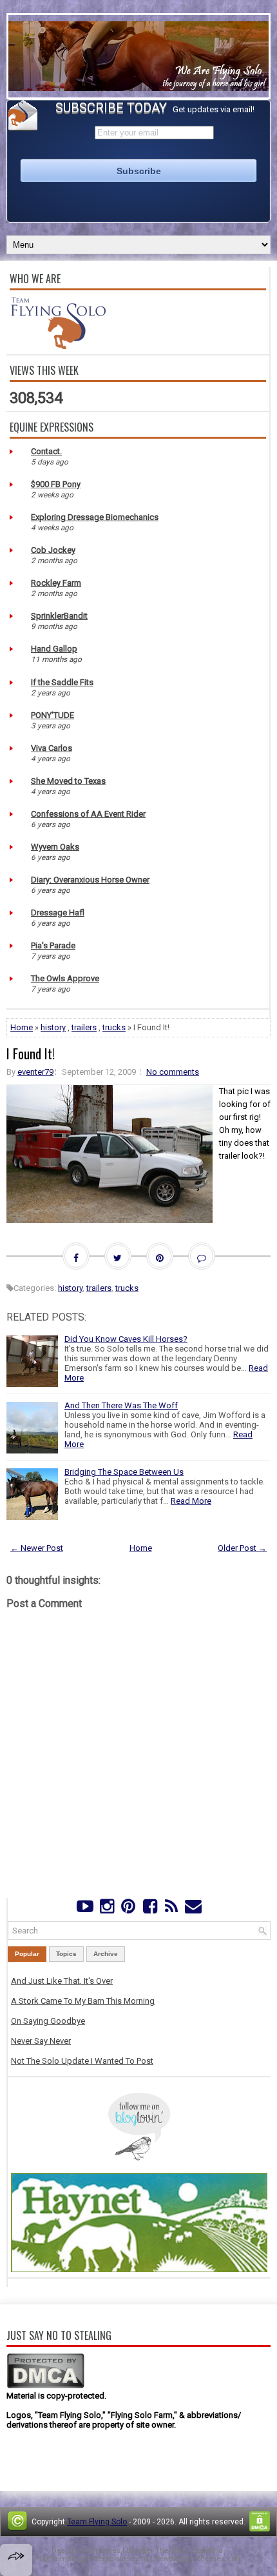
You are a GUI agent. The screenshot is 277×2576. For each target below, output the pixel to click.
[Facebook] (150, 1909)
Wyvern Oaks (55, 847)
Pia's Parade (53, 945)
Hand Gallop (54, 649)
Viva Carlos (52, 748)
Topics (66, 1954)
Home (22, 1027)
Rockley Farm (56, 583)
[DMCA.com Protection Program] (45, 2386)
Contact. (46, 451)
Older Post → (242, 1548)
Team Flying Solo (97, 2522)
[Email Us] (193, 1909)
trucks (114, 1027)
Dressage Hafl (58, 913)
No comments (173, 1072)
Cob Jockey (53, 550)
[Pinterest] (129, 1909)
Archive (106, 1954)
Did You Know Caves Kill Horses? (126, 1339)
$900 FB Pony (56, 484)
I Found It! (31, 1053)
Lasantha (207, 2551)
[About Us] (58, 346)
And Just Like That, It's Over (62, 1981)
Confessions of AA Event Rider (88, 814)
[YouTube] (85, 1909)
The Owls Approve (65, 978)
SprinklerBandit (59, 616)
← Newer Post (37, 1548)
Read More (191, 1501)
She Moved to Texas (68, 781)
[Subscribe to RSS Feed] (171, 1909)
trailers (84, 1027)
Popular (27, 1954)
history (53, 1027)
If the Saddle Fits (62, 682)
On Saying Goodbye (48, 2021)
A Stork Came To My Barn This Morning (83, 2001)
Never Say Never (41, 2041)
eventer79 (35, 1072)
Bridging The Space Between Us (124, 1472)
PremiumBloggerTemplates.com (91, 2559)
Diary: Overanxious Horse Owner (90, 880)
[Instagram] (107, 1909)
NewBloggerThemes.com (198, 2559)
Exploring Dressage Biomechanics (95, 517)
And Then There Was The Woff (121, 1405)
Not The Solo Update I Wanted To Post (82, 2061)
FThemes (104, 2551)
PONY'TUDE (53, 715)
